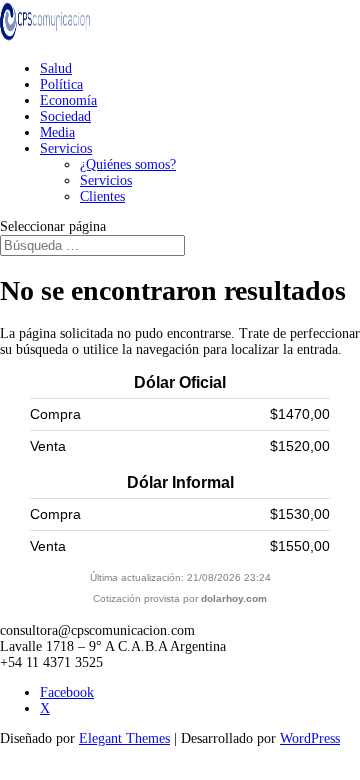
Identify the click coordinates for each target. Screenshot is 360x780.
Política (61, 84)
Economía (68, 100)
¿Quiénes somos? (128, 164)
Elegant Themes (124, 738)
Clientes (102, 196)
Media (57, 132)
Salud (56, 68)
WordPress (310, 738)
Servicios (66, 148)
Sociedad (65, 116)
